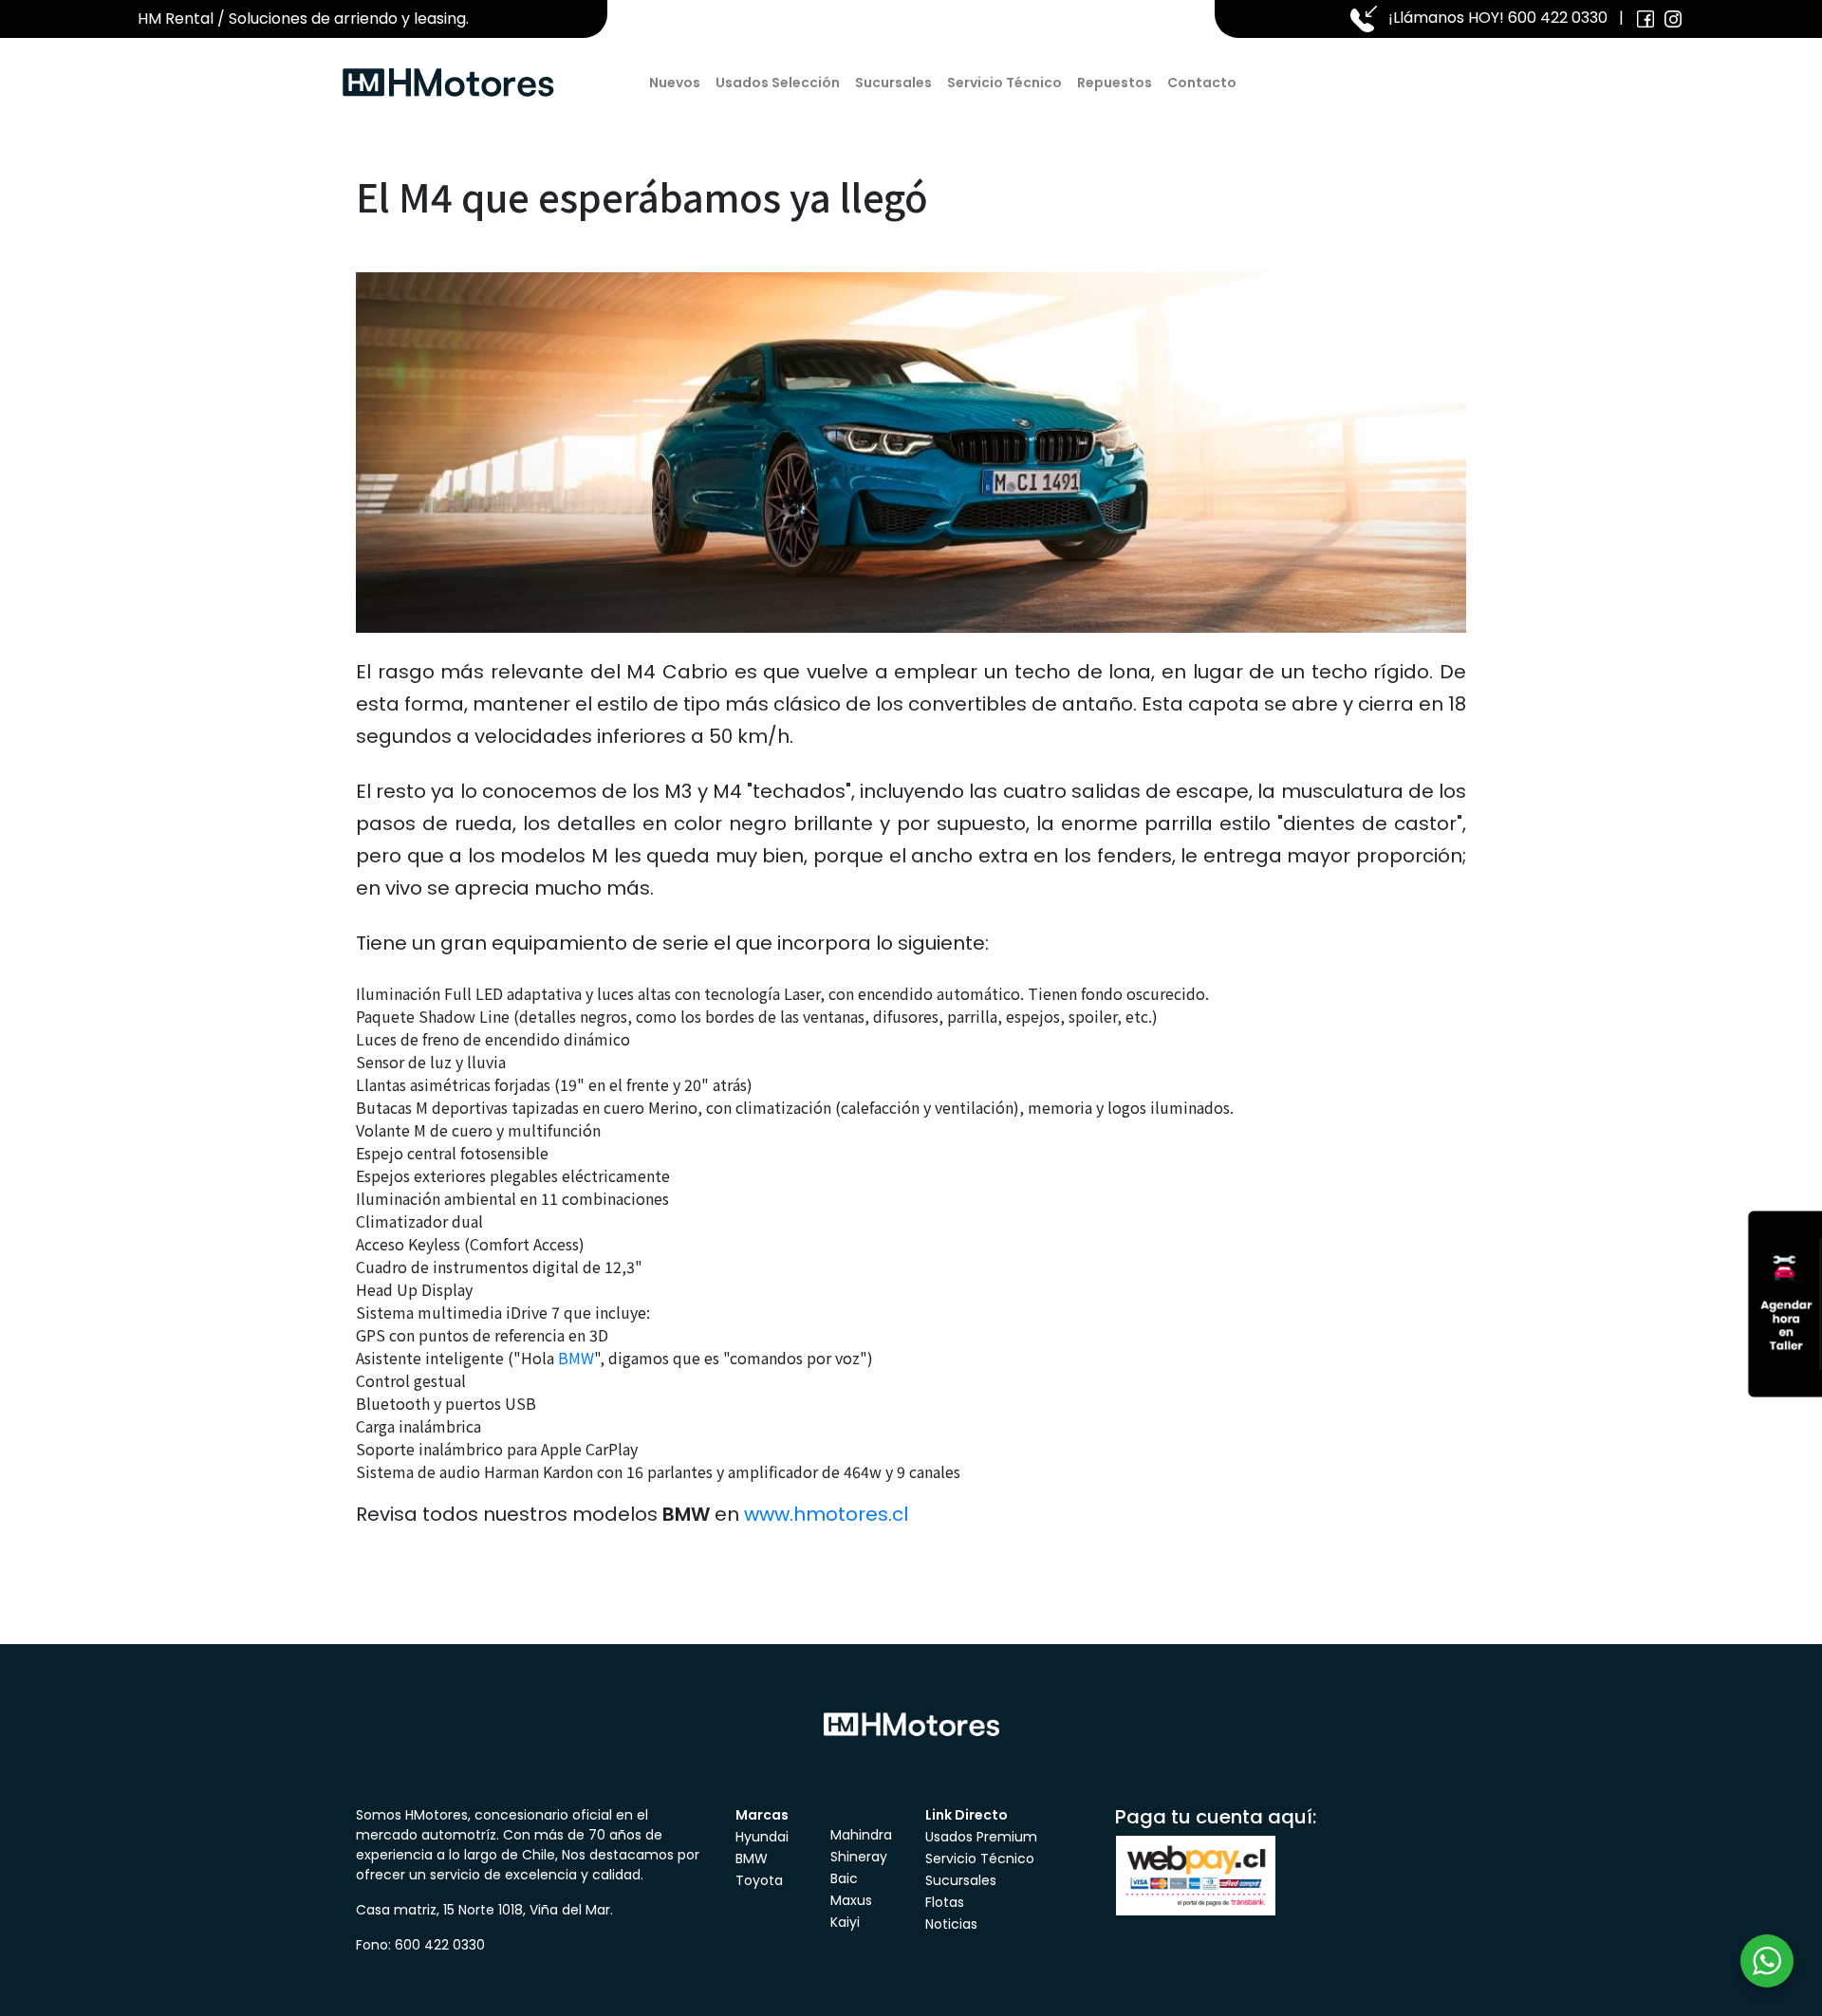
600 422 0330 (1558, 18)
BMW (576, 1358)
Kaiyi (845, 1922)
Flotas (945, 1902)
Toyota (759, 1880)
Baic (844, 1878)
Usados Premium (981, 1837)
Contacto (1202, 83)
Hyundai (762, 1837)
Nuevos (675, 83)
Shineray (859, 1857)
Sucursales (893, 83)
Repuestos (1115, 83)
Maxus (851, 1900)
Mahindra (861, 1835)
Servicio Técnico (1004, 83)
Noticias (951, 1924)
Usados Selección (778, 83)
